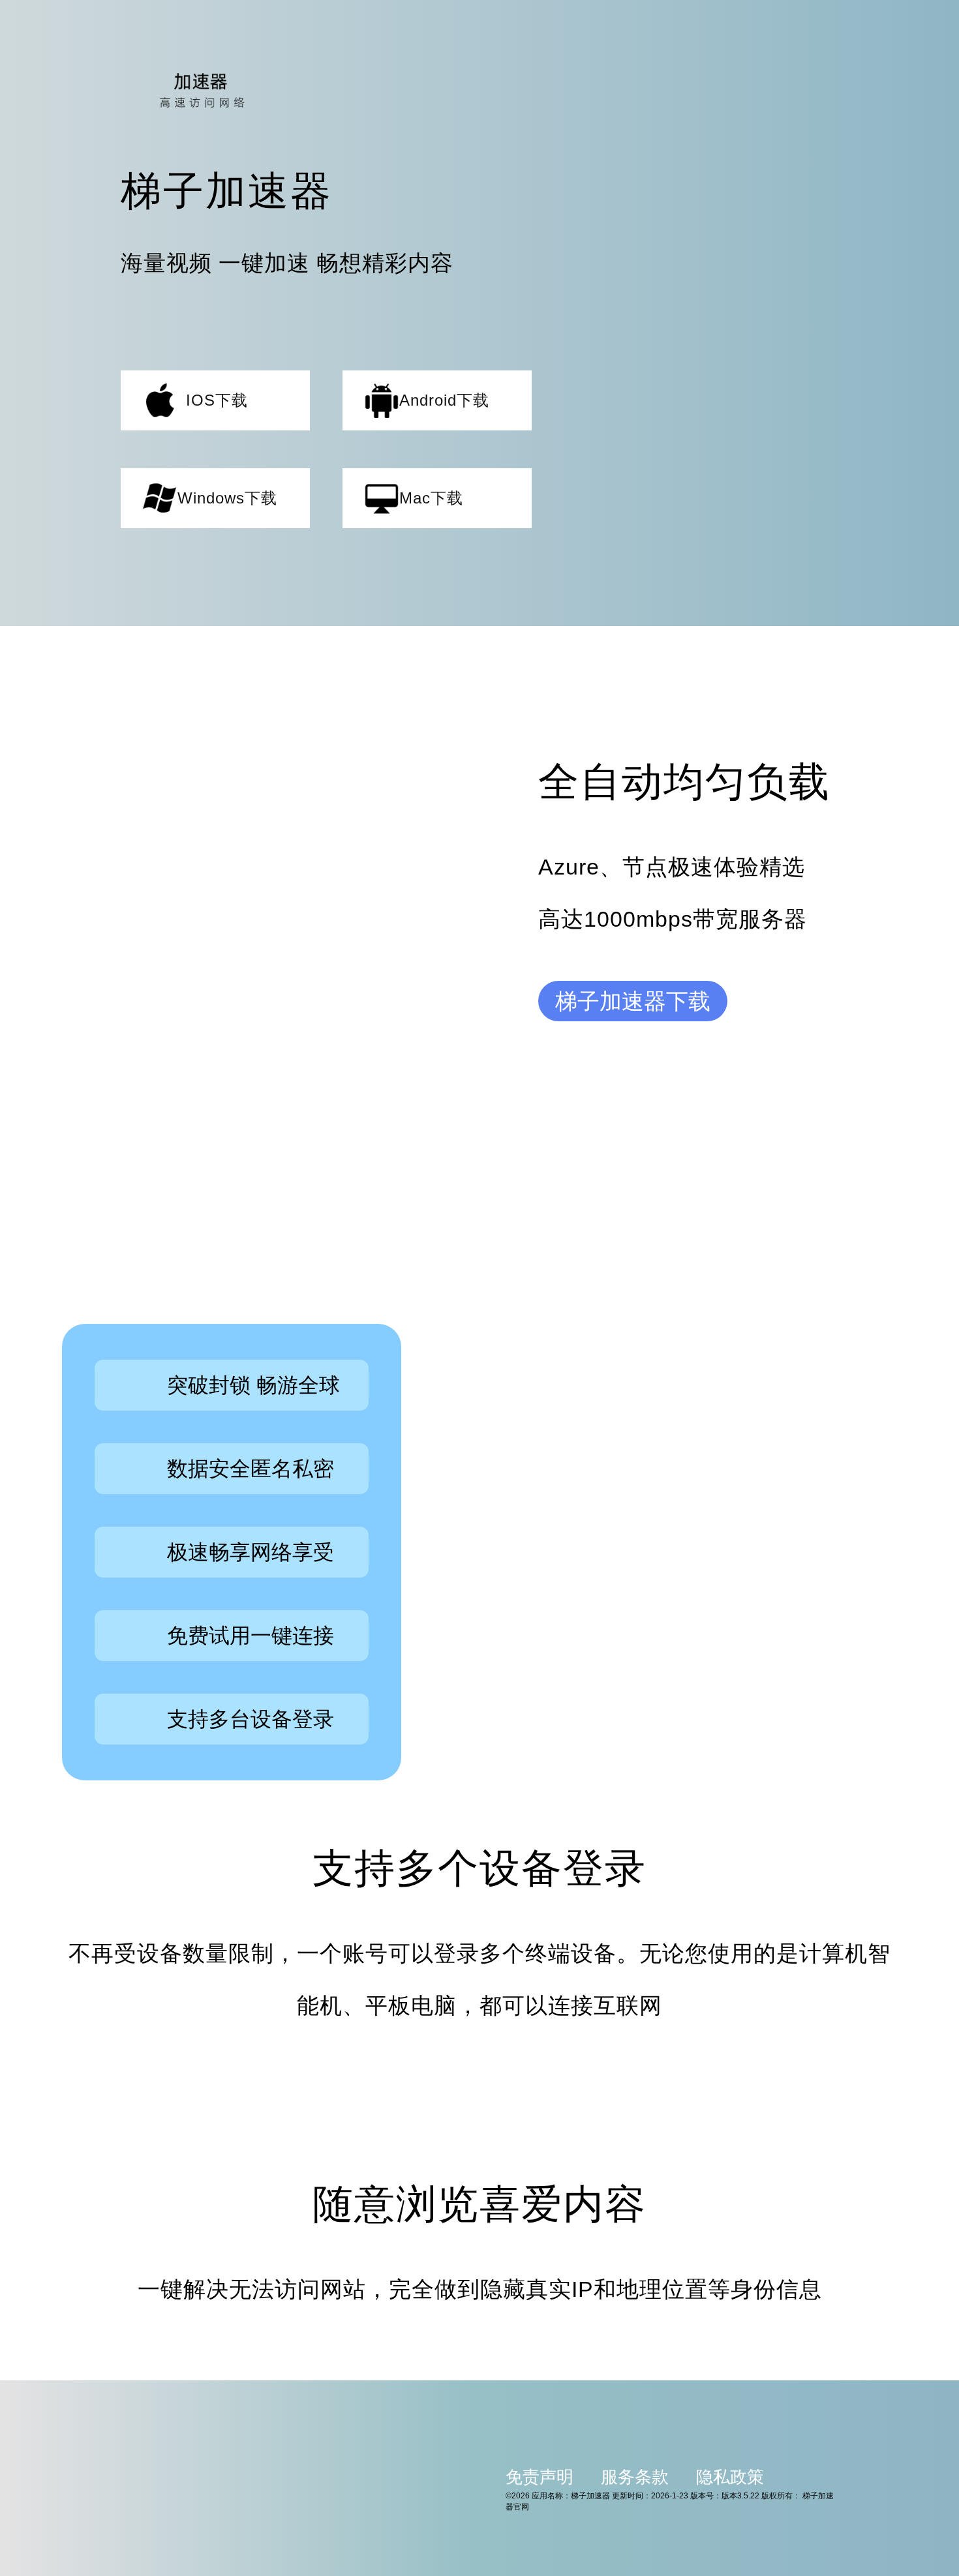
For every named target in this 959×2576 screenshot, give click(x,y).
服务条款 (635, 2477)
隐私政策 (730, 2477)
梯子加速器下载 (633, 1001)
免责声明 (540, 2477)
